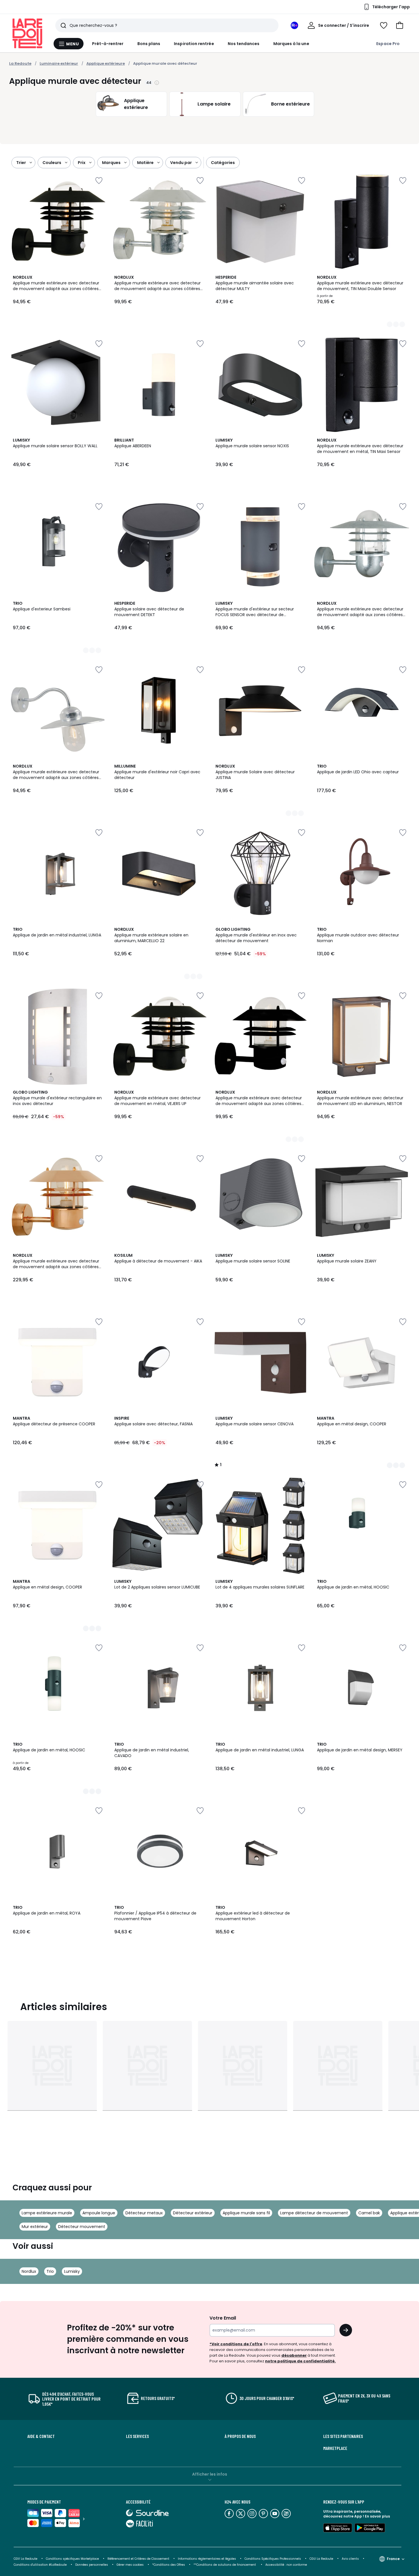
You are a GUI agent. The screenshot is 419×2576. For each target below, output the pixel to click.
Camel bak (369, 2213)
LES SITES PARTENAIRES (343, 2436)
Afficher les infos (210, 2474)
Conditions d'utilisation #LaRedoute (40, 2565)
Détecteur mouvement (82, 2227)
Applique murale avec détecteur (165, 63)
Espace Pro (388, 44)
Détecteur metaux (144, 2213)
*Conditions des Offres (169, 2565)
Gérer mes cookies (130, 2565)
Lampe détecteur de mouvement (314, 2213)
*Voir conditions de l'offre (236, 2344)
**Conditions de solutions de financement (225, 2565)
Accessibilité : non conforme (286, 2565)
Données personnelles (92, 2565)
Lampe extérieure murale (47, 2213)
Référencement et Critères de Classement (138, 2559)
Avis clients (350, 2559)
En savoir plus (377, 2516)
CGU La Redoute (321, 2559)
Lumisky (72, 2271)
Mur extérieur (35, 2227)
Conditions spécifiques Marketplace (72, 2559)
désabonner (294, 2355)
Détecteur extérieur (193, 2213)
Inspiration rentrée (194, 44)
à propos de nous (240, 2436)
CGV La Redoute (26, 2559)
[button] (400, 25)
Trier (21, 163)
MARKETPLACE (335, 2448)
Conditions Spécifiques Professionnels (273, 2559)
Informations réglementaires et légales (207, 2559)
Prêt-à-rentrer (108, 44)
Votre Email (223, 2318)
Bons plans (149, 44)
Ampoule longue (99, 2213)
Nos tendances (244, 44)
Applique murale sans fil (246, 2213)
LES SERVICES (137, 2436)
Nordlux (29, 2271)
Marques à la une (291, 44)
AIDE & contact (41, 2436)
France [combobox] (393, 2559)
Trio (50, 2271)
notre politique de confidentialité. (300, 2361)
